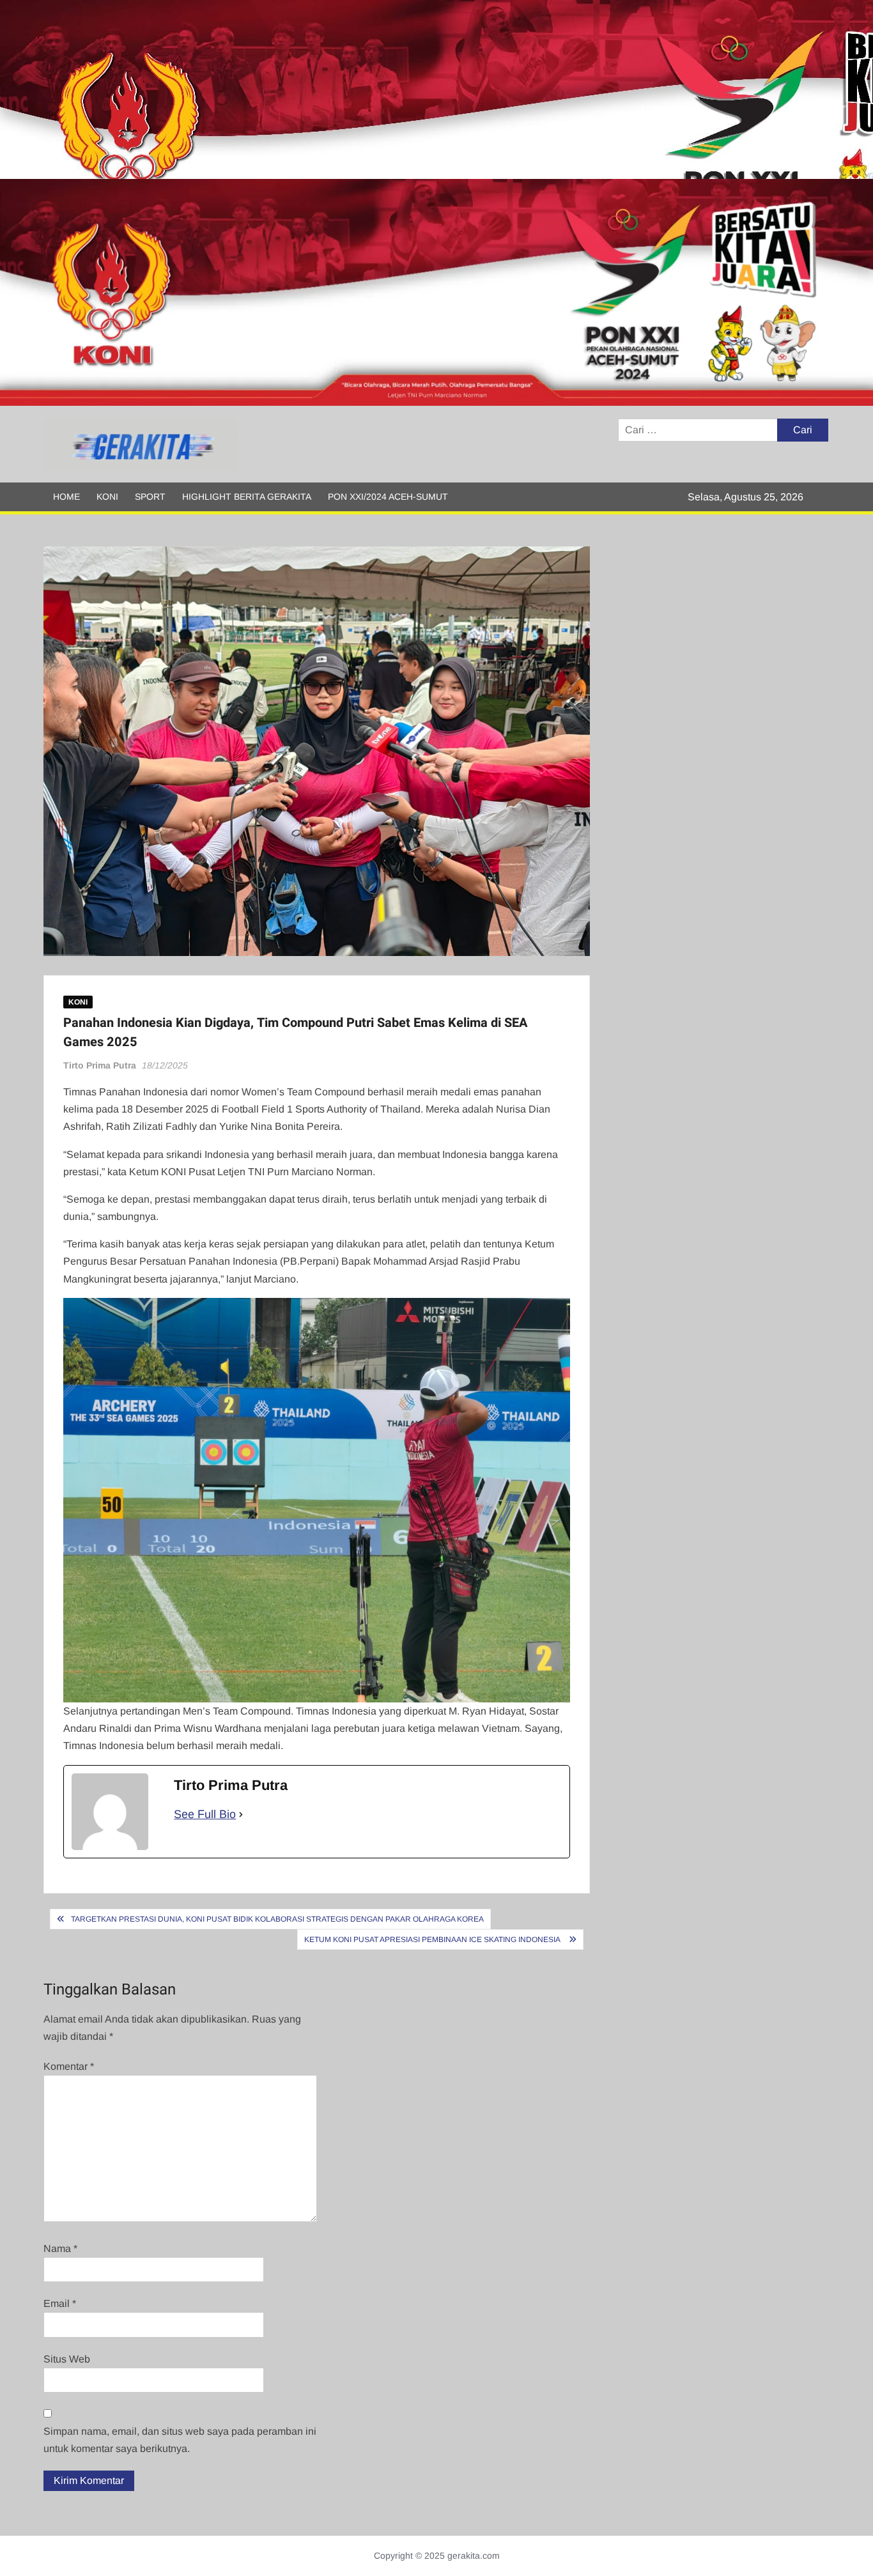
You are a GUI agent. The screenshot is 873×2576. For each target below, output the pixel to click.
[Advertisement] (383, 89)
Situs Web (67, 2359)
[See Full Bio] (241, 1815)
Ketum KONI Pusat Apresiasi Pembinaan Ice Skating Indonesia (433, 1940)
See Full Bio (205, 1814)
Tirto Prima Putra (100, 1065)
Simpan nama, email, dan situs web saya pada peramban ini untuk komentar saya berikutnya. (180, 2440)
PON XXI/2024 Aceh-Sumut (388, 497)
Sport (150, 497)
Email (60, 2303)
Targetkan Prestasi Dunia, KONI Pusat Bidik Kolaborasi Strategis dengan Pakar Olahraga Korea (277, 1919)
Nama (60, 2248)
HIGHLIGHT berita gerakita (247, 497)
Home (66, 497)
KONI (107, 497)
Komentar (69, 2066)
